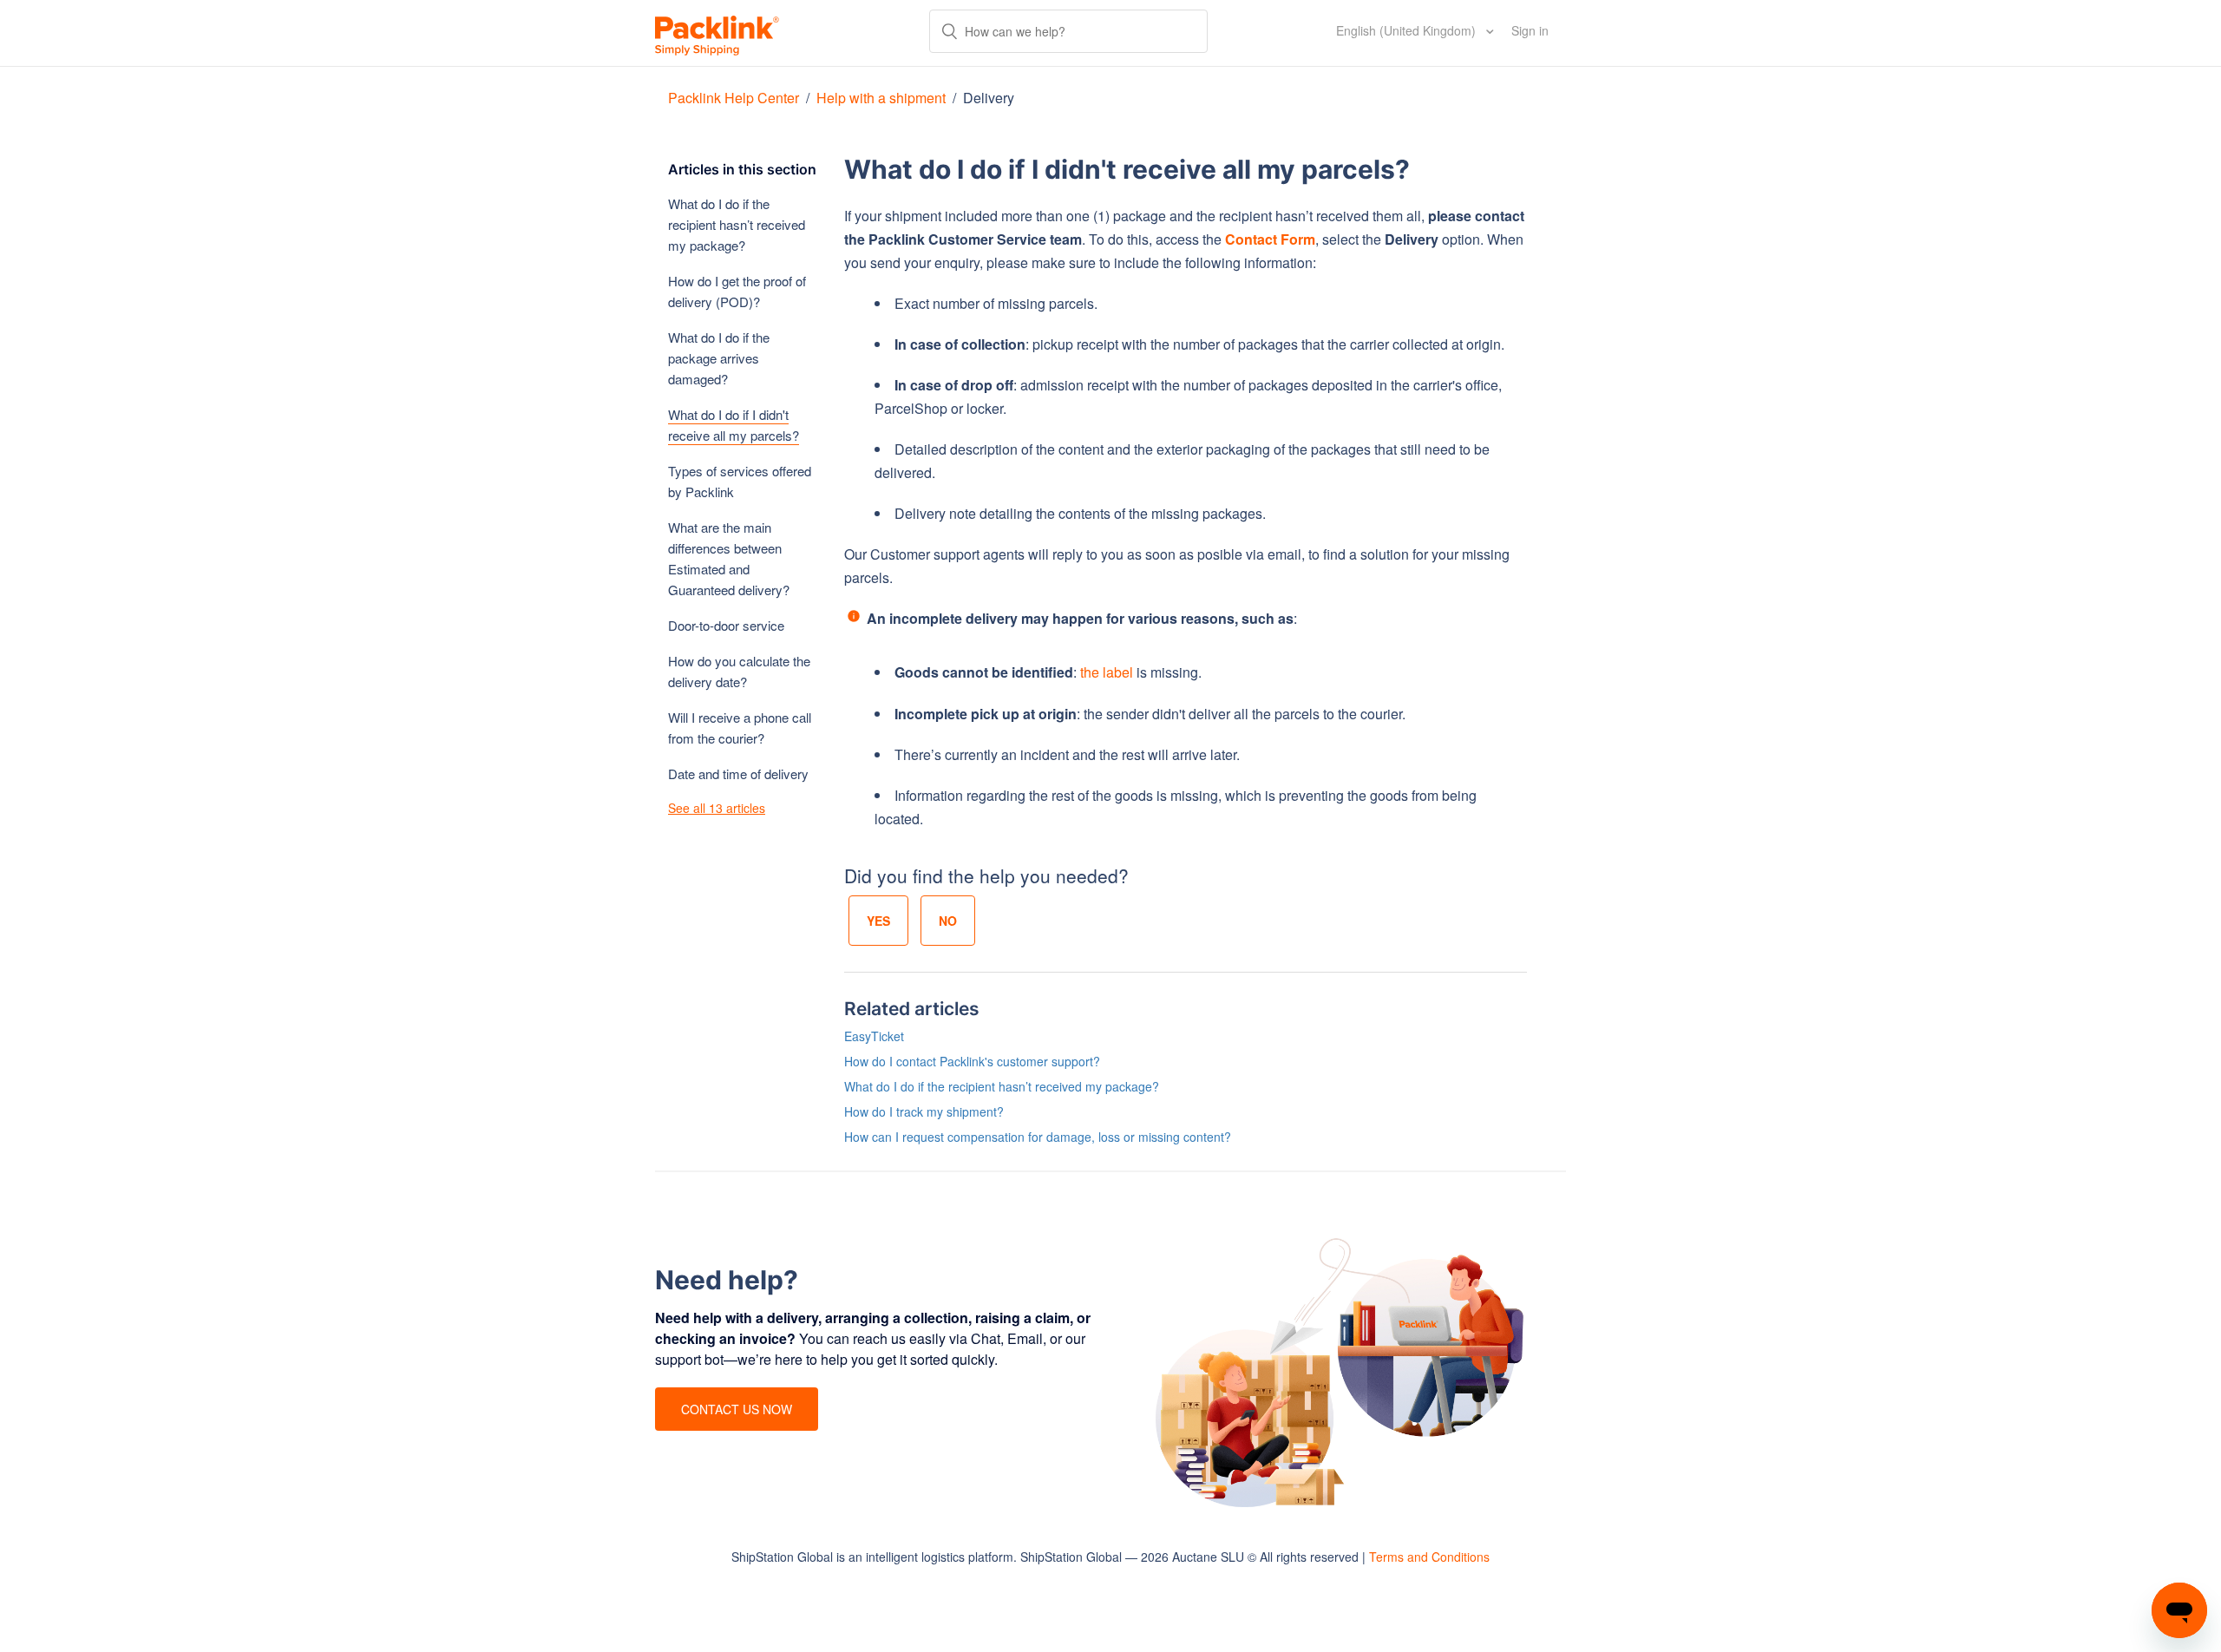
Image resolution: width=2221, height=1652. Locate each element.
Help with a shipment (881, 98)
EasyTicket (874, 1036)
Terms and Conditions (1429, 1557)
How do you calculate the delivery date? (739, 671)
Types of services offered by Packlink (740, 481)
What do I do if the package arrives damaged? (719, 358)
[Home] (717, 33)
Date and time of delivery (738, 774)
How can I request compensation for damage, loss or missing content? (1038, 1137)
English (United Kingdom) (1408, 30)
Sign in (1530, 30)
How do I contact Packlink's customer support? (972, 1061)
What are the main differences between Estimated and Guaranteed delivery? (729, 558)
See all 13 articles (717, 808)
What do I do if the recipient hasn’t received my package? (737, 224)
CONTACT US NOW (737, 1409)
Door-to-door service (726, 625)
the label (1107, 672)
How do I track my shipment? (924, 1111)
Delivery (989, 98)
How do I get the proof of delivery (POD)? (737, 291)
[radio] (878, 921)
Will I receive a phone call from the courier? (740, 728)
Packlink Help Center (735, 98)
